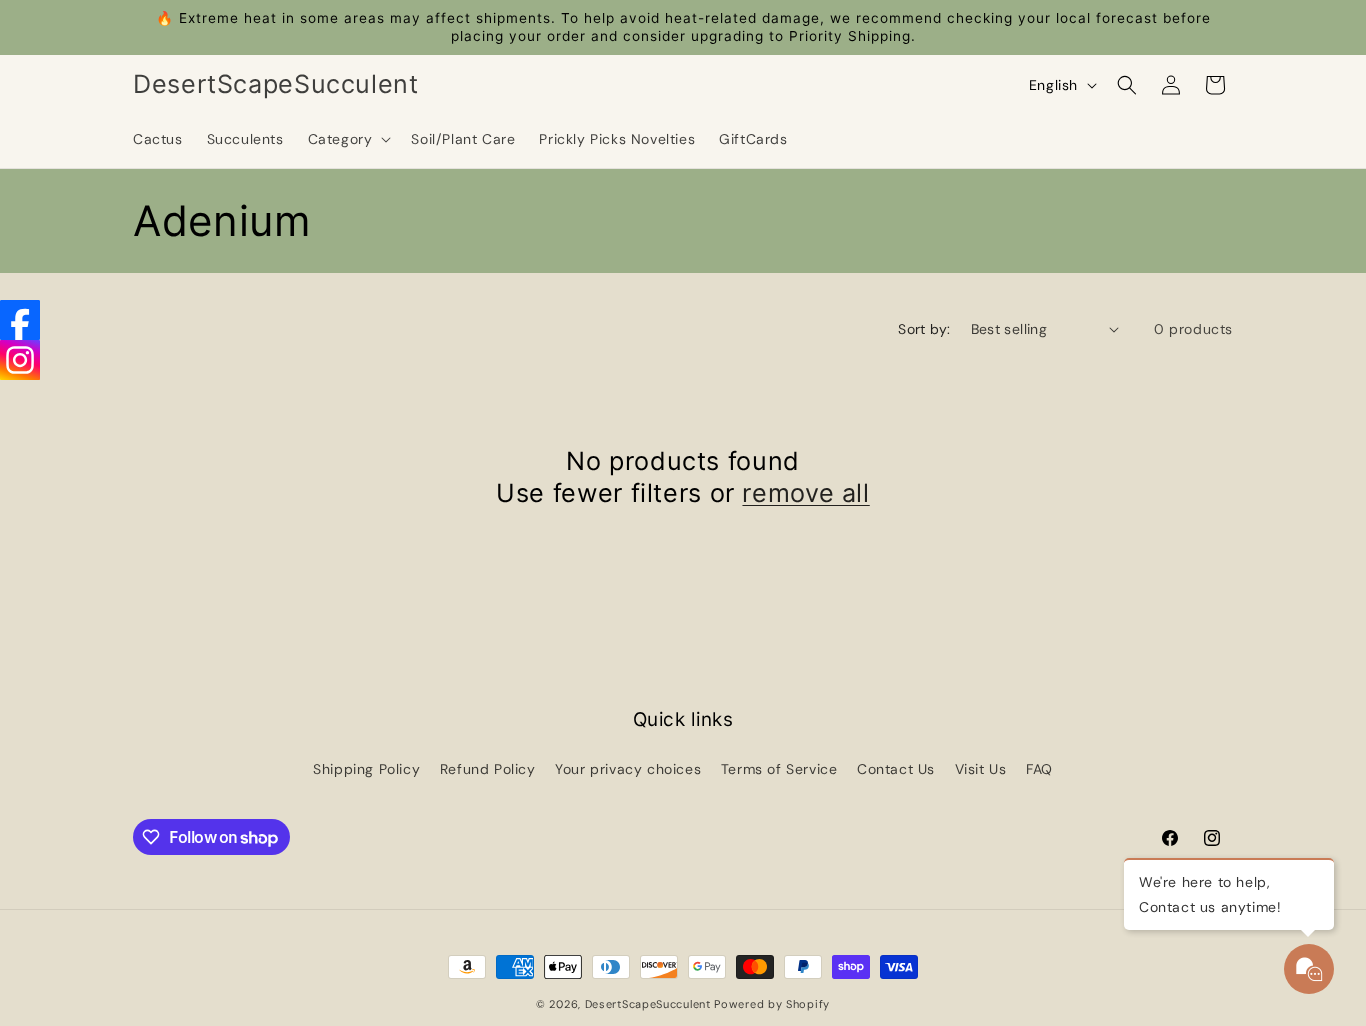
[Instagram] (20, 360)
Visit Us (981, 769)
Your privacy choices (628, 769)
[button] (348, 139)
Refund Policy (488, 769)
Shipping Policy (366, 769)
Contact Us (896, 769)
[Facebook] (20, 320)
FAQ (1039, 769)
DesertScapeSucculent (648, 1004)
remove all (805, 493)
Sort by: (924, 329)
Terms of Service (779, 769)
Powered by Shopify (772, 1004)
